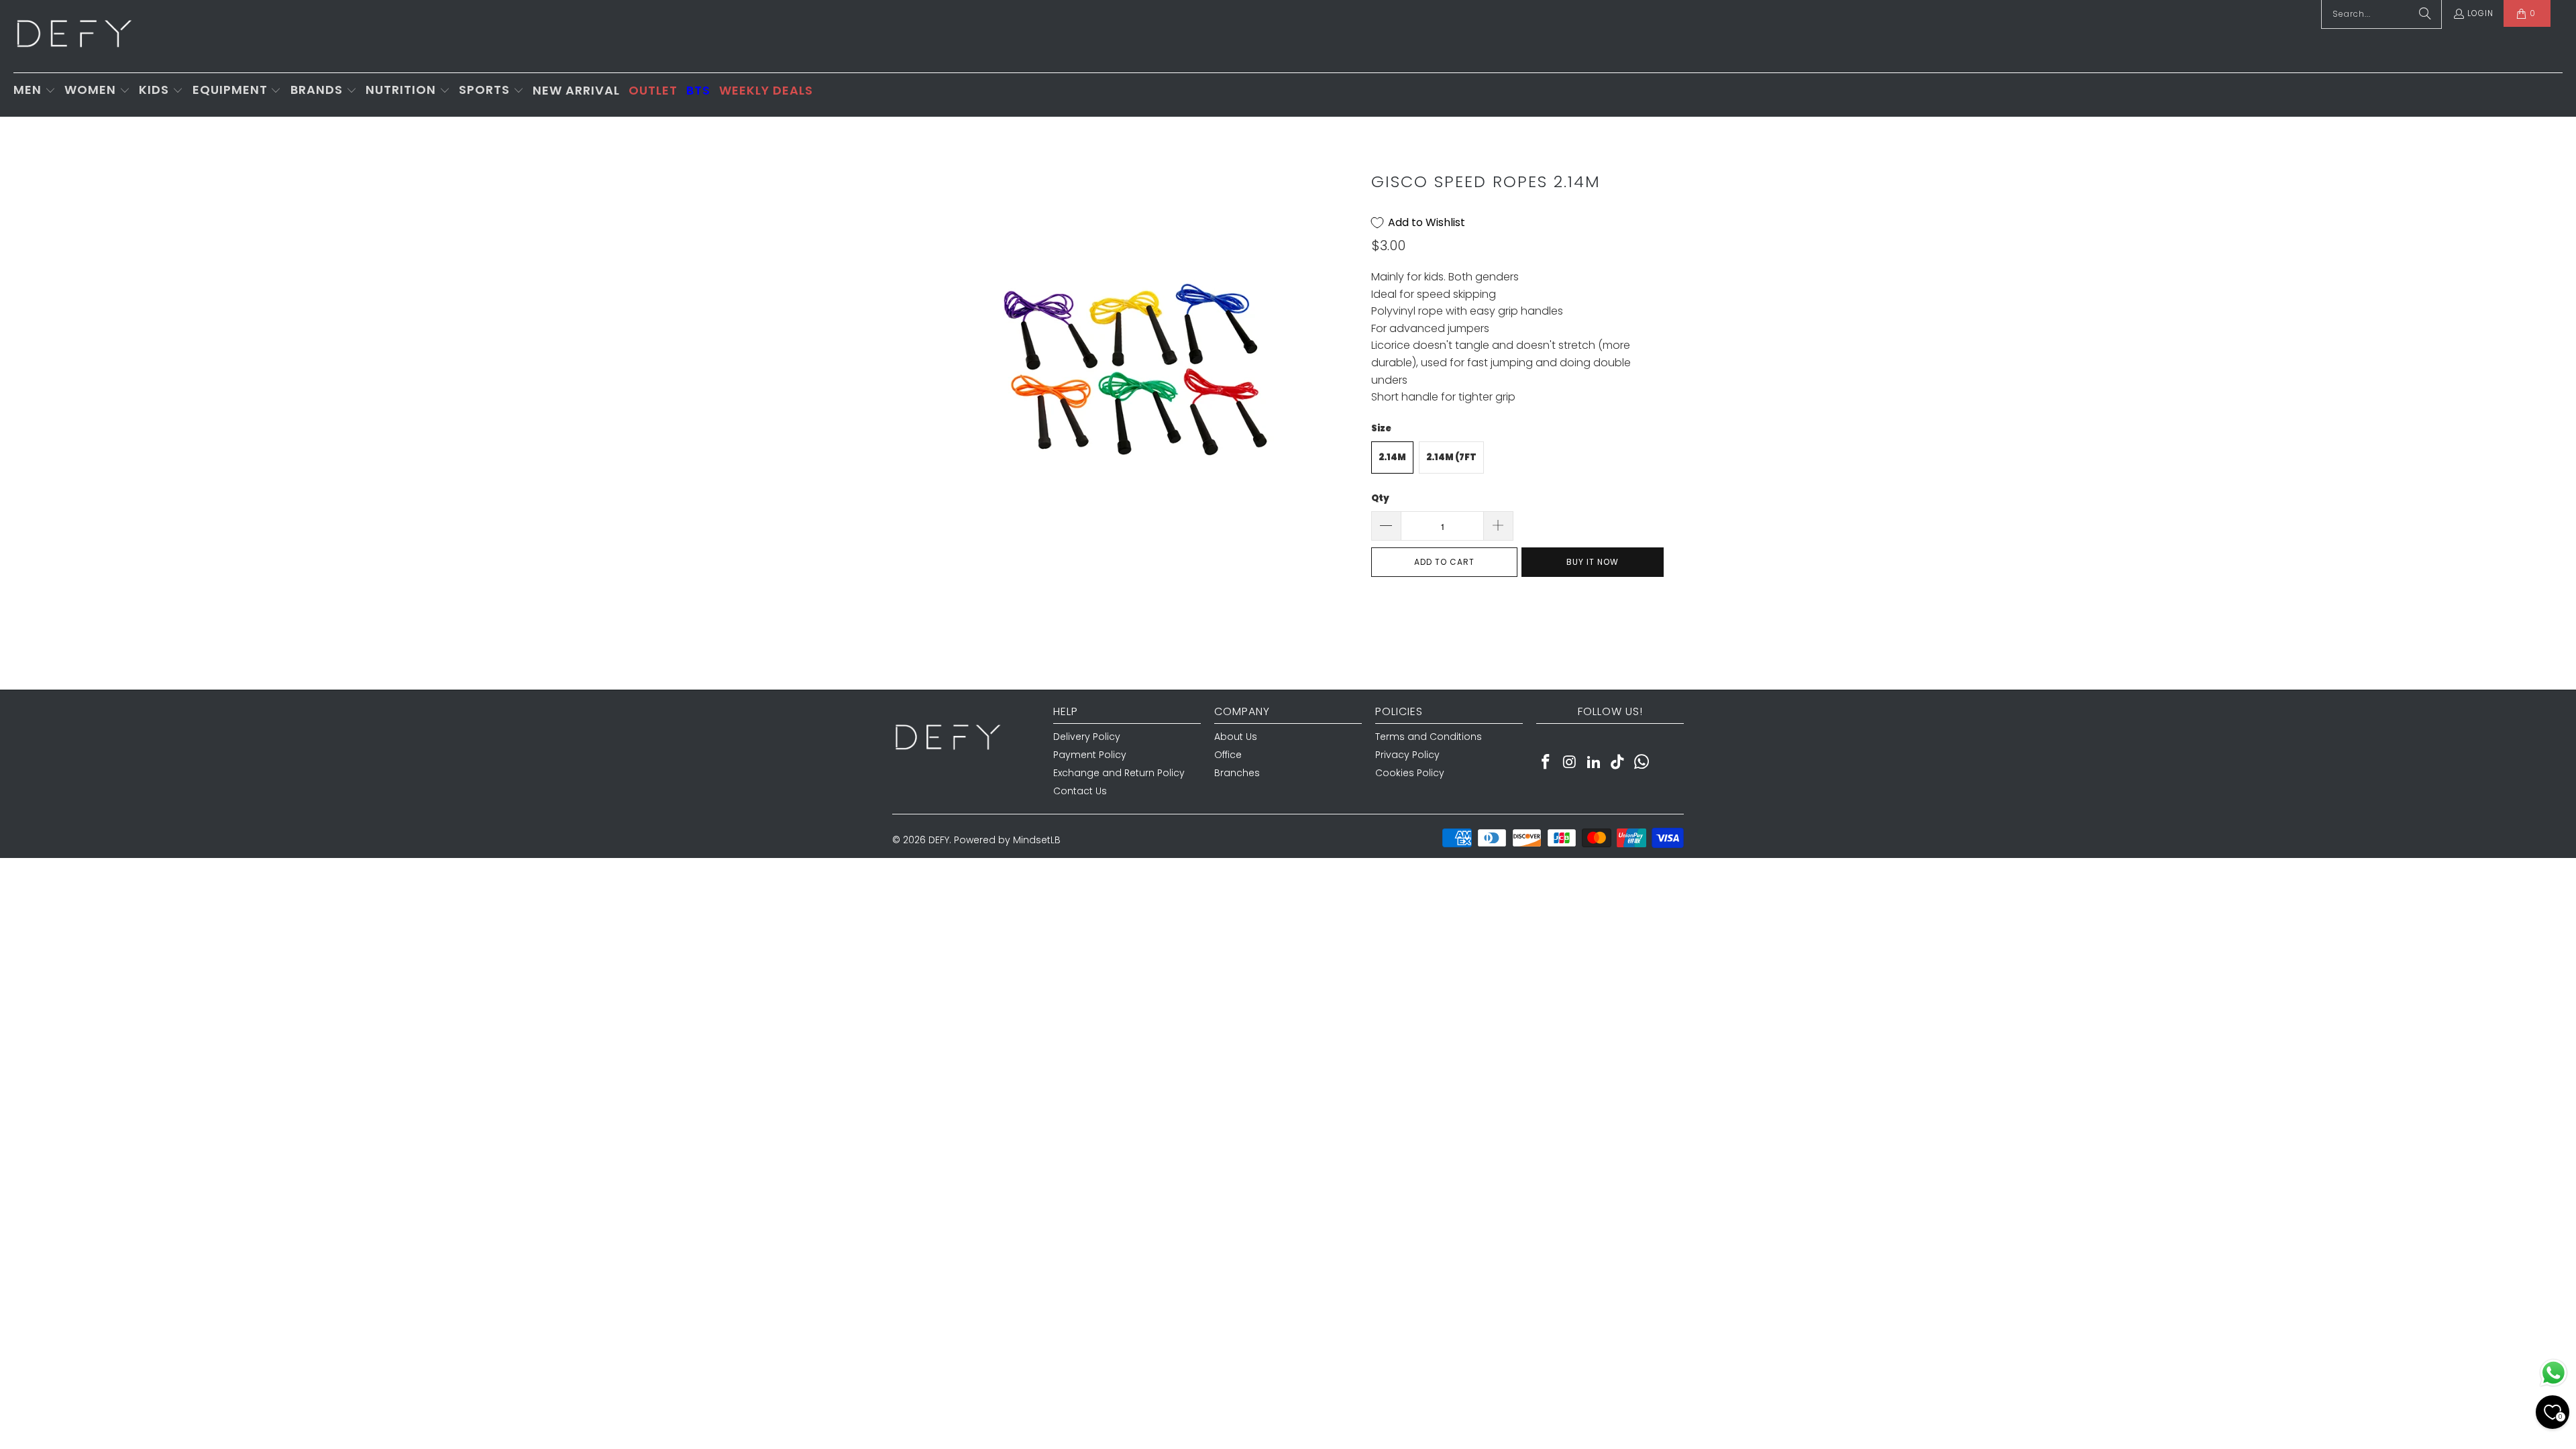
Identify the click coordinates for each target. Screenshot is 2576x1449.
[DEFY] (74, 36)
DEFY (939, 840)
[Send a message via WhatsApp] (2554, 1373)
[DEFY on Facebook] (1546, 763)
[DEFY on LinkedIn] (1594, 763)
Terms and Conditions (1429, 737)
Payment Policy (1090, 755)
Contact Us (1080, 791)
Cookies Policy (1410, 773)
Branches (1237, 773)
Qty (1380, 498)
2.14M (1392, 457)
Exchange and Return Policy (1119, 773)
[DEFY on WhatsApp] (1642, 763)
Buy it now (1593, 562)
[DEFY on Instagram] (1570, 763)
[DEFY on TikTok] (1618, 763)
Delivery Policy (1087, 737)
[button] (35, 91)
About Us (1236, 737)
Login (2480, 13)
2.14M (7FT (1451, 457)
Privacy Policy (1407, 755)
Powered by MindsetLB (1007, 840)
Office (1228, 755)
